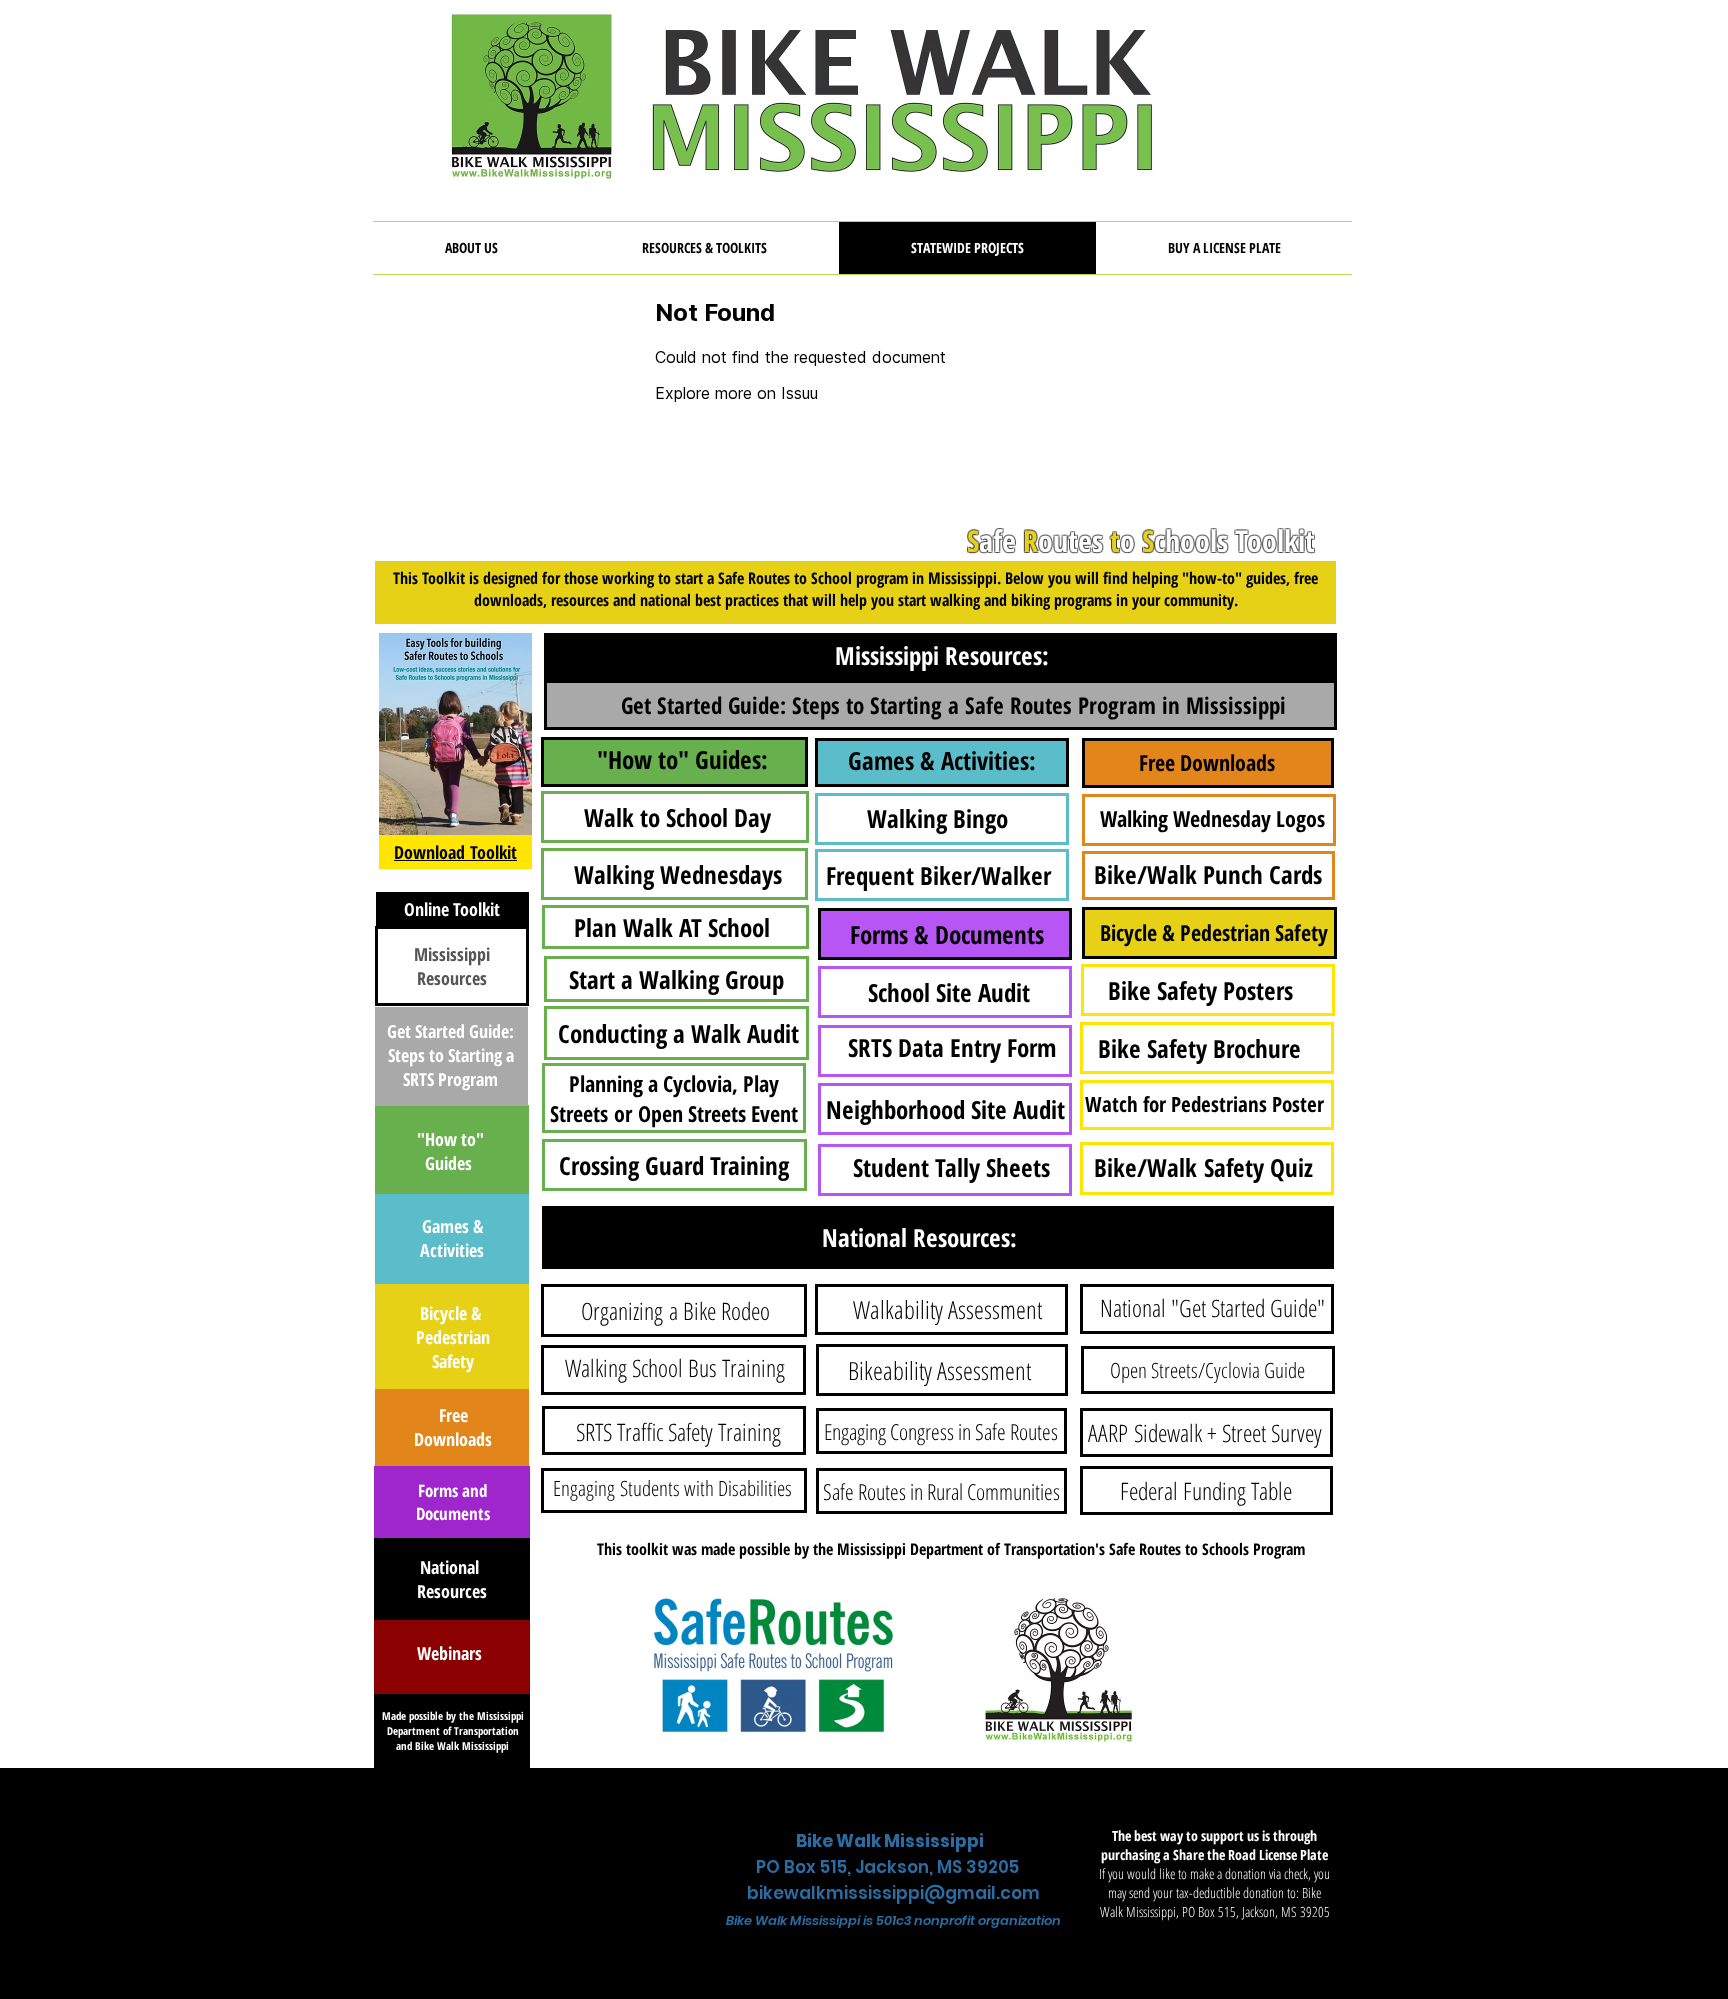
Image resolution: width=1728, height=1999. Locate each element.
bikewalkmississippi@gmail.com (893, 1893)
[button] (704, 248)
